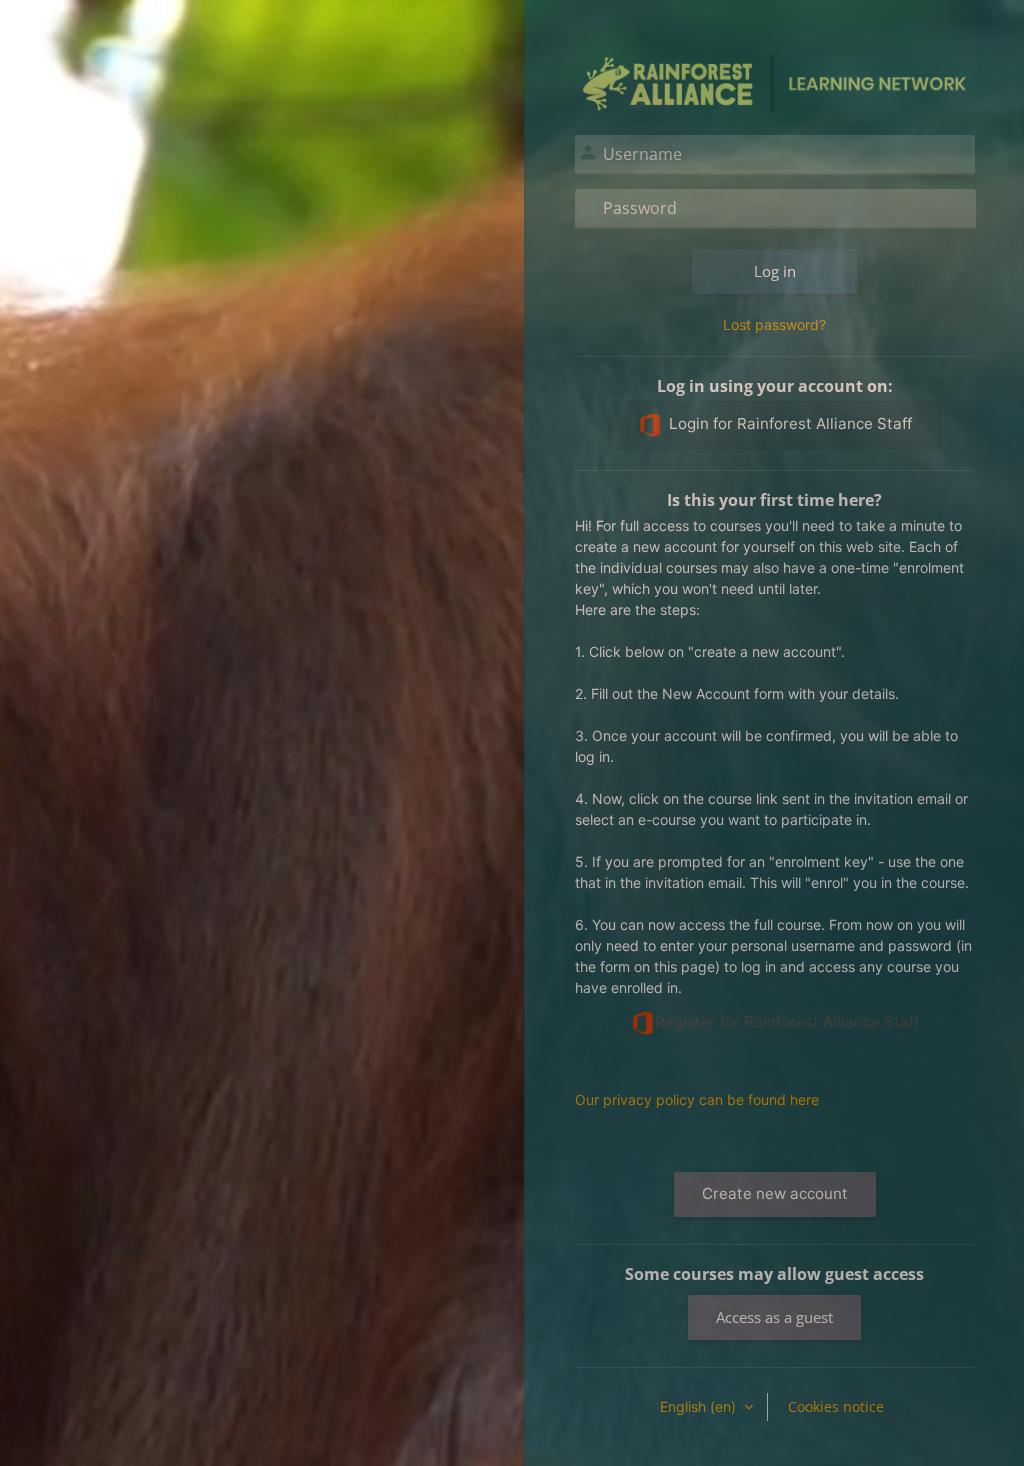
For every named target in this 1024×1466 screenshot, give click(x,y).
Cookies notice (836, 1406)
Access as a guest (774, 1317)
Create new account (775, 1193)
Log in (775, 271)
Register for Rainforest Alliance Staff (787, 1021)
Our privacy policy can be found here (697, 1099)
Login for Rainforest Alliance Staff (790, 423)
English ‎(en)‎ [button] (700, 1406)
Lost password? (774, 324)
